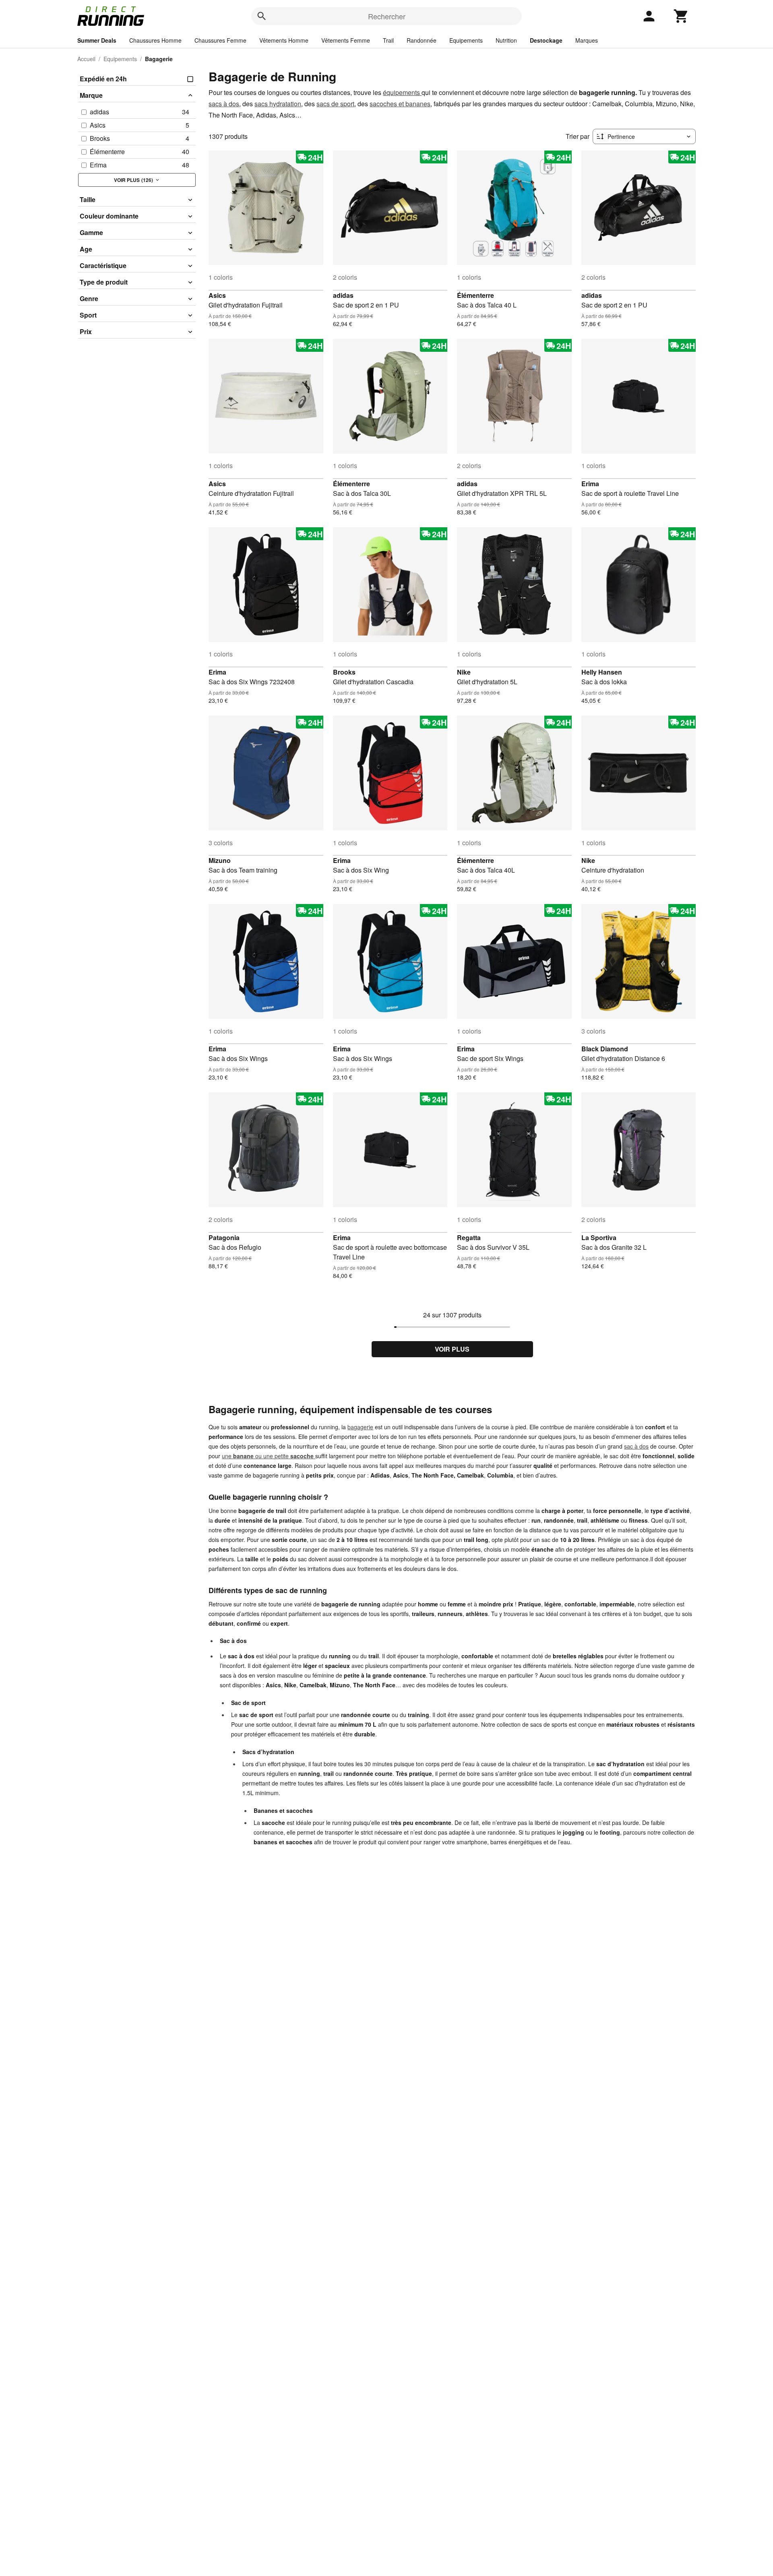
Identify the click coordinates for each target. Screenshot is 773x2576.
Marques (587, 40)
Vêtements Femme (346, 40)
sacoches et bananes (400, 104)
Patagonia (224, 1237)
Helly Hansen (602, 672)
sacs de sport (335, 104)
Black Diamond (605, 1049)
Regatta (469, 1237)
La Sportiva (599, 1237)
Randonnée (422, 40)
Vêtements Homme (284, 40)
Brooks (344, 672)
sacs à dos (224, 104)
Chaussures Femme (220, 40)
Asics (217, 295)
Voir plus (452, 1349)
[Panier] (681, 16)
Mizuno (220, 860)
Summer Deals (97, 40)
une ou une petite (268, 1456)
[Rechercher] (262, 16)
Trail (388, 40)
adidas (343, 295)
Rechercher (387, 16)
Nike (464, 672)
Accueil (86, 59)
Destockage (546, 40)
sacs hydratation (278, 104)
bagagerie (360, 1427)
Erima (590, 484)
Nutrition (506, 40)
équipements (402, 92)
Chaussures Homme (155, 40)
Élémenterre (475, 295)
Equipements (466, 40)
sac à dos (636, 1446)
